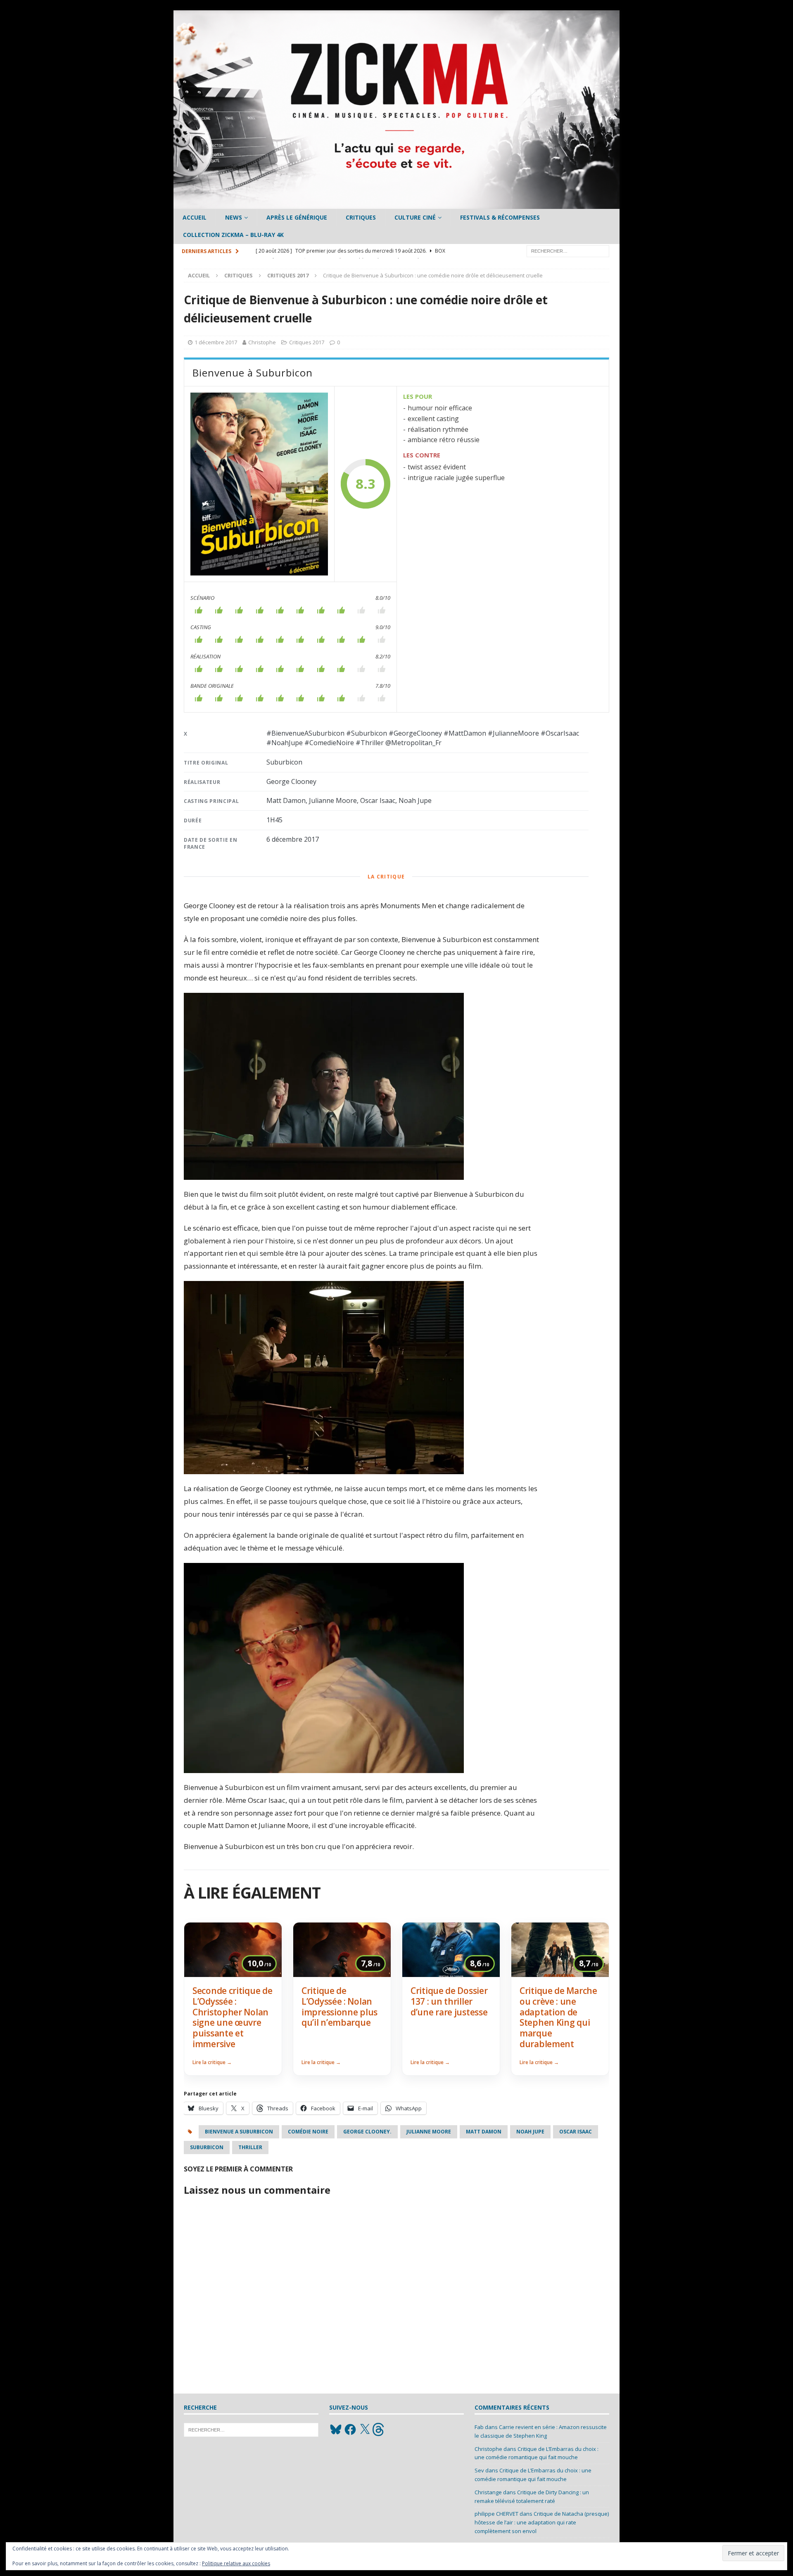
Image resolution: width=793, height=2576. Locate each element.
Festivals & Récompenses (500, 217)
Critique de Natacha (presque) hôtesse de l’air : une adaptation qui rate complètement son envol (542, 2522)
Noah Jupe (530, 2132)
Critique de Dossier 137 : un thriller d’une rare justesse (449, 2001)
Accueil (195, 217)
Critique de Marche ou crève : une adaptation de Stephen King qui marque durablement (558, 2017)
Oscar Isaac (576, 2132)
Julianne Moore (429, 2132)
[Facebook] (350, 2429)
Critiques (361, 217)
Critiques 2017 (307, 342)
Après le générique (297, 217)
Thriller (250, 2147)
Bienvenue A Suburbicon (239, 2132)
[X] (365, 2429)
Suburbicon (207, 2147)
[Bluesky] (336, 2429)
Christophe (262, 342)
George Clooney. (367, 2132)
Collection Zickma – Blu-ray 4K (233, 235)
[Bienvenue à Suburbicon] (259, 484)
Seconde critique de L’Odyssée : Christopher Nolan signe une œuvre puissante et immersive (232, 2017)
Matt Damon (484, 2132)
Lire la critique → (212, 2062)
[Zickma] (396, 204)
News (234, 217)
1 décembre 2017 (216, 342)
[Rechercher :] (568, 250)
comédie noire (308, 2132)
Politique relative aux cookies (236, 2563)
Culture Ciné (415, 217)
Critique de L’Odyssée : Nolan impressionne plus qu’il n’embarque (340, 2007)
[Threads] (379, 2429)
